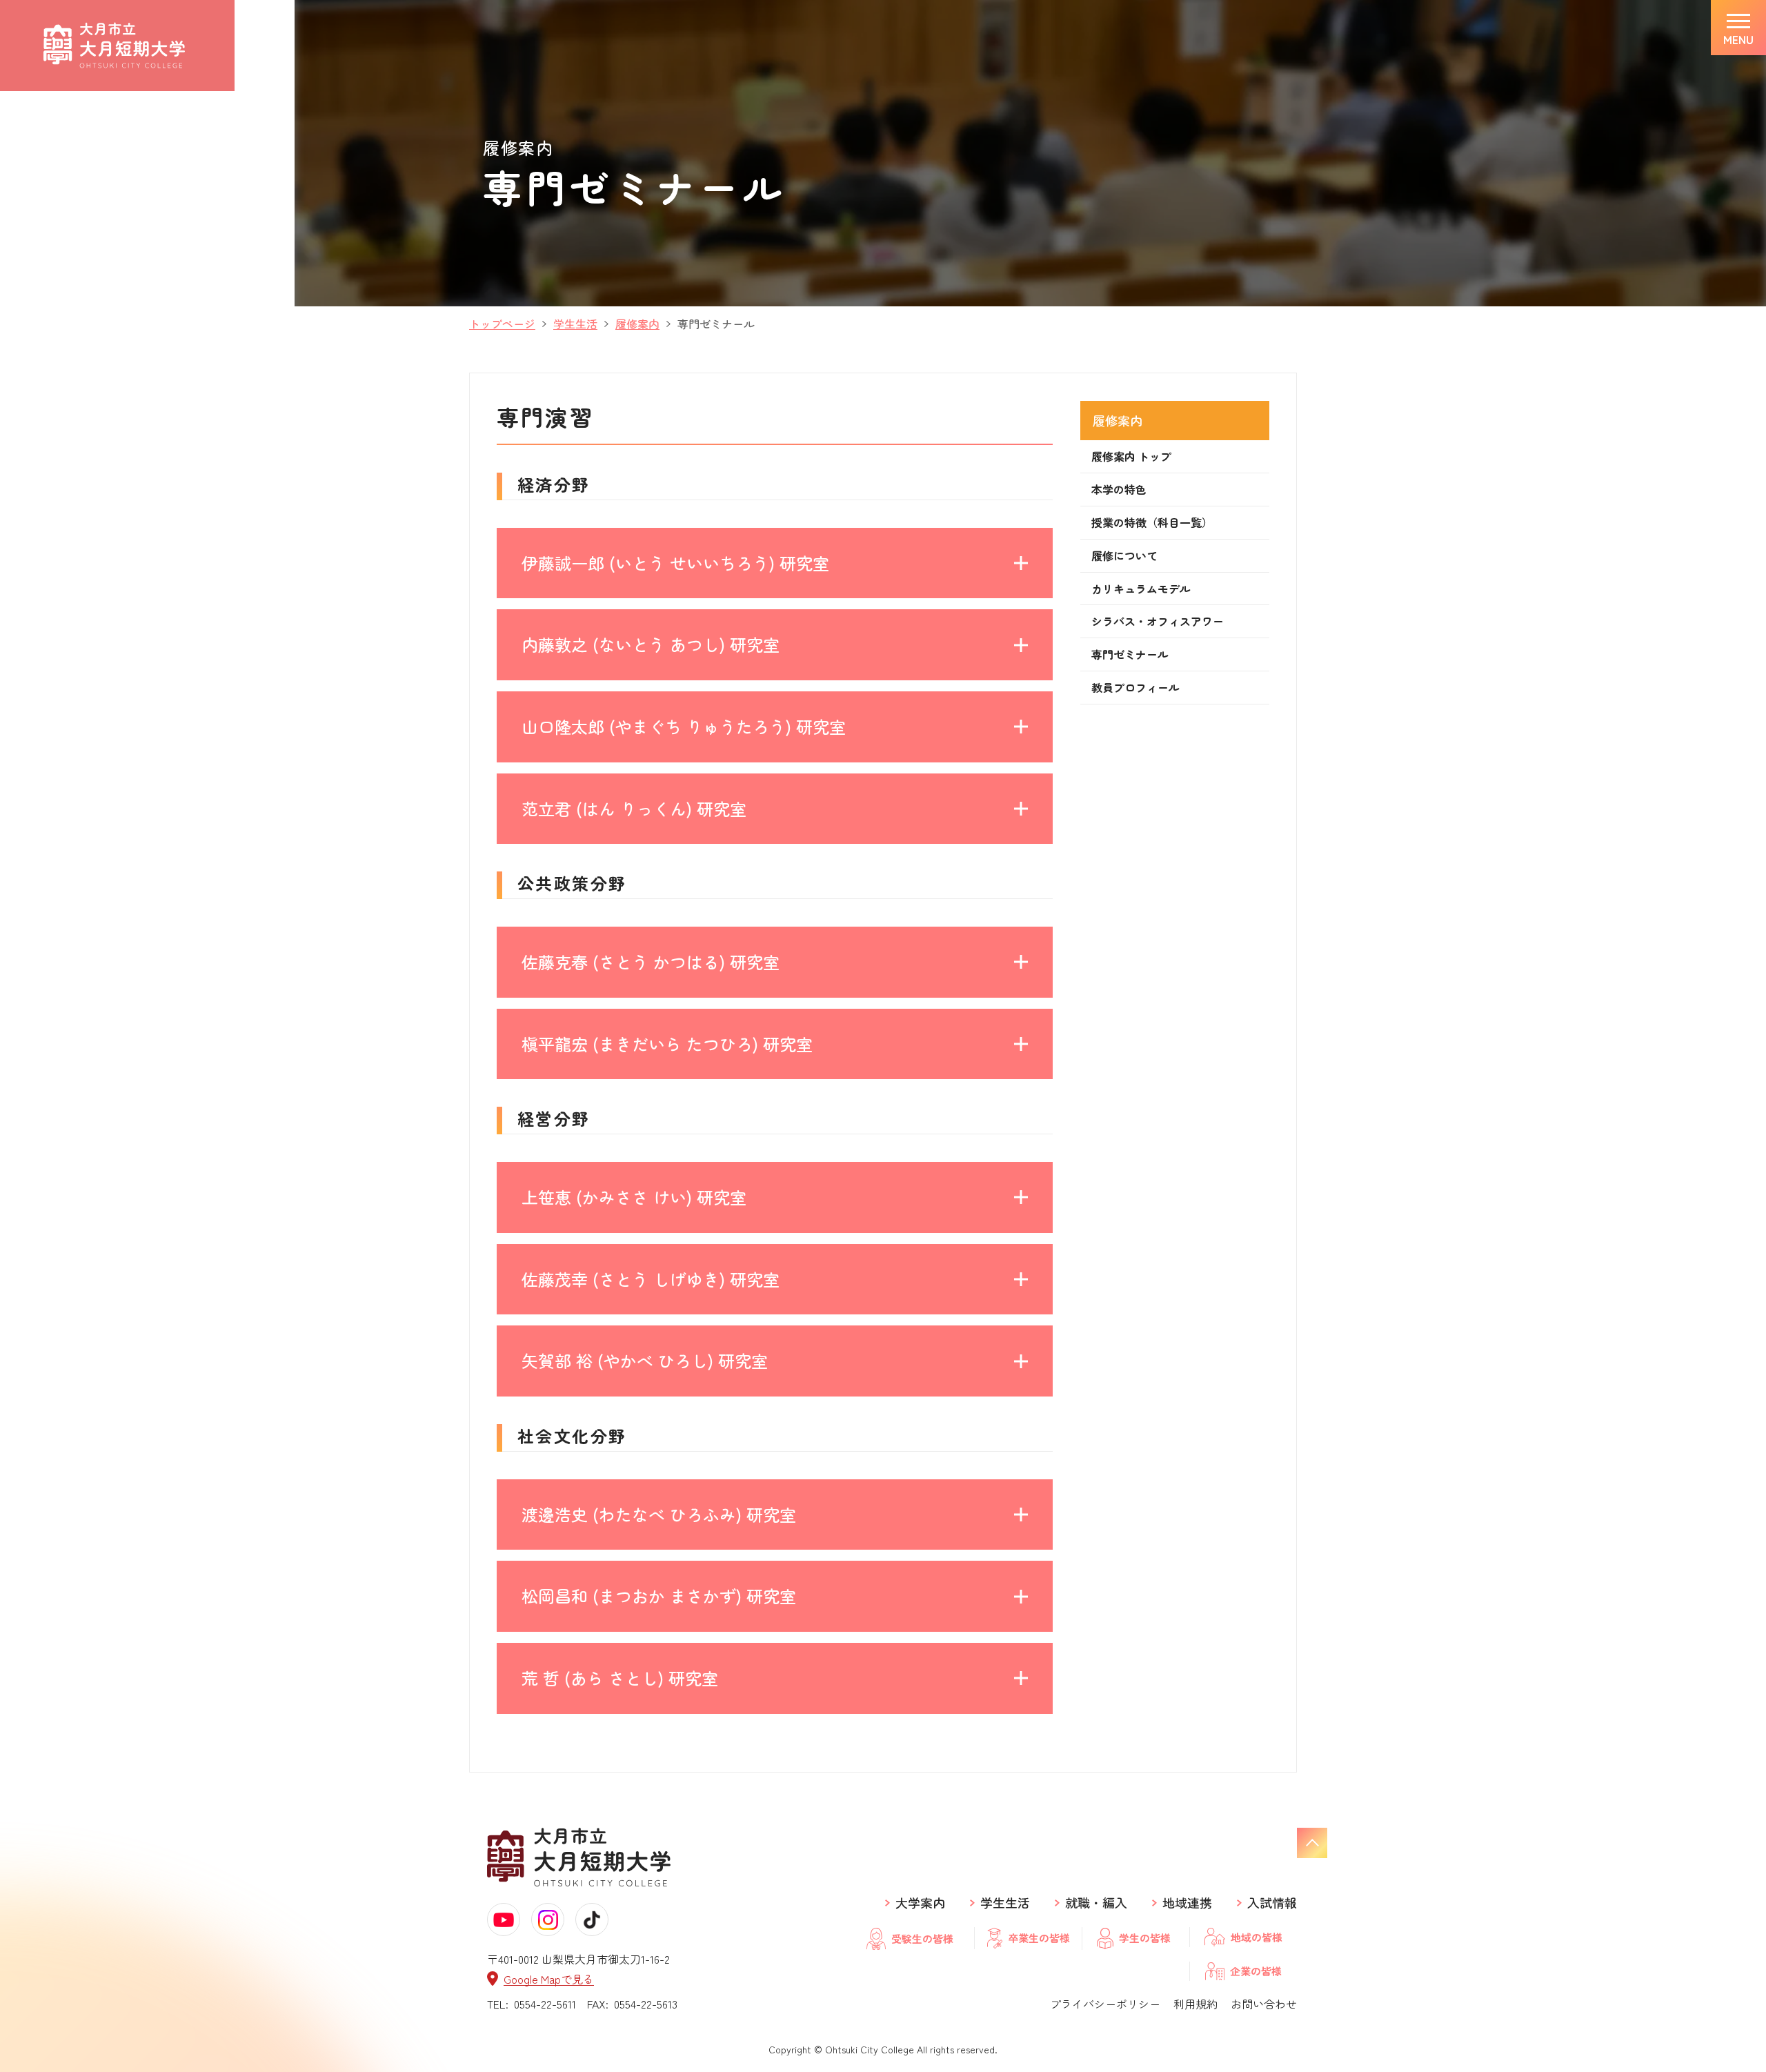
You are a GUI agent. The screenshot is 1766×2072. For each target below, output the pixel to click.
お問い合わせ (1264, 2004)
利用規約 (1195, 2004)
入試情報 (1272, 1903)
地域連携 (1187, 1903)
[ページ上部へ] (1312, 1843)
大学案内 (920, 1903)
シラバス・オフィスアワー (1158, 621)
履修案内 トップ (1131, 456)
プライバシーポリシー (1105, 2004)
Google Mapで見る (549, 1979)
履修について (1124, 555)
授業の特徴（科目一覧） (1152, 522)
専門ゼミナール (1130, 654)
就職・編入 (1096, 1903)
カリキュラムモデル (1141, 589)
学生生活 (1005, 1903)
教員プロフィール (1135, 687)
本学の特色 (1119, 489)
